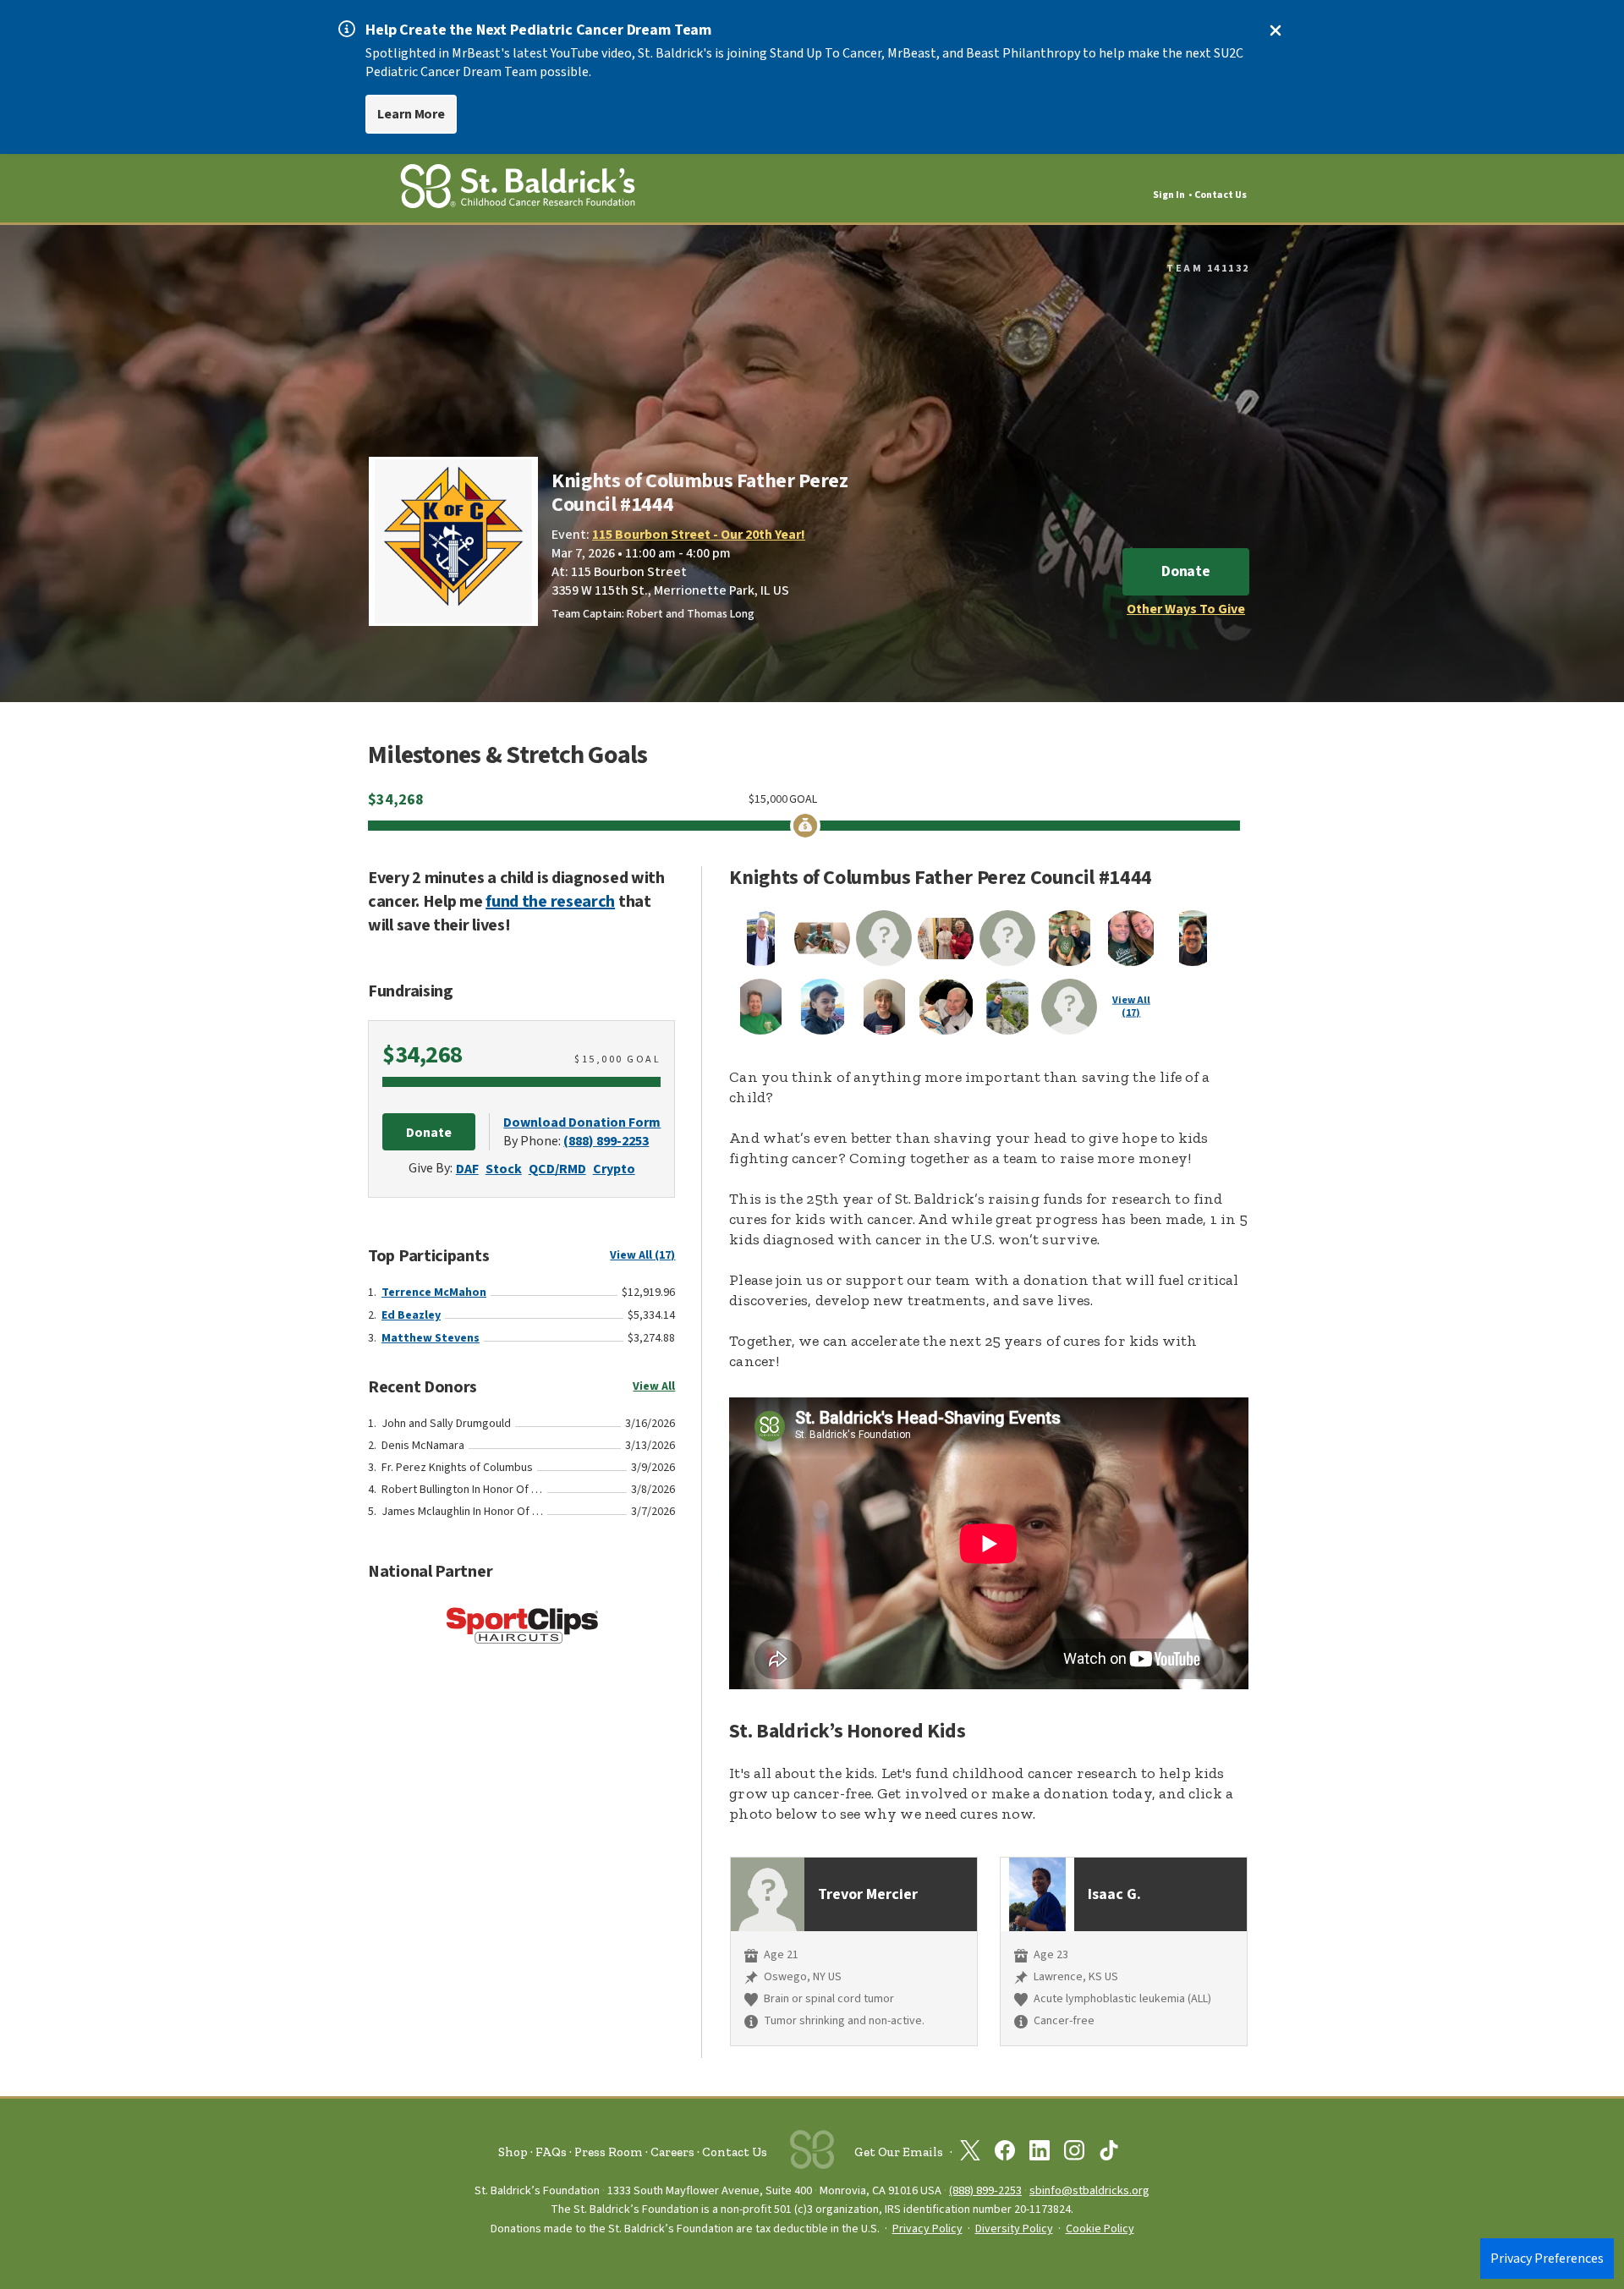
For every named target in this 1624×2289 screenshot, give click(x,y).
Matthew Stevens (431, 1338)
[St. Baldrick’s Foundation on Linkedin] (1040, 2154)
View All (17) (642, 1255)
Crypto (614, 1169)
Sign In (1169, 195)
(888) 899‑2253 (985, 2190)
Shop (513, 2152)
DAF (467, 1169)
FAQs (551, 2152)
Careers (672, 2152)
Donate (1186, 571)
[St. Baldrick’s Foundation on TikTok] (1109, 2154)
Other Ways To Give (1186, 609)
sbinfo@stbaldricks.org (1089, 2190)
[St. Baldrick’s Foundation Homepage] (518, 189)
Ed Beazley (411, 1315)
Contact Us (1221, 195)
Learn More (411, 114)
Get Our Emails (899, 2152)
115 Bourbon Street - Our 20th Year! (699, 535)
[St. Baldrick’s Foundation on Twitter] (970, 2154)
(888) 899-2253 (606, 1141)
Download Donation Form (582, 1123)
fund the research (550, 902)
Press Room (609, 2152)
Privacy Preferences (1547, 2259)
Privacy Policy (927, 2229)
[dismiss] (1276, 30)
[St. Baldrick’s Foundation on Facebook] (1005, 2154)
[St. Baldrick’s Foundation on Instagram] (1074, 2154)
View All (654, 1386)
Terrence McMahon (434, 1293)
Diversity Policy (1014, 2229)
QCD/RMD (557, 1169)
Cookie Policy (1100, 2229)
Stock (504, 1169)
